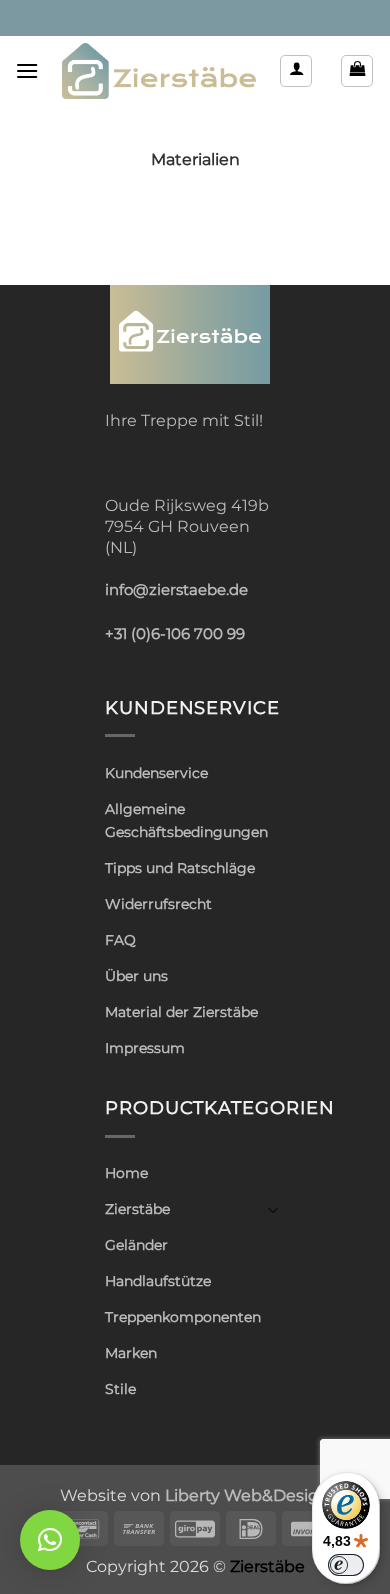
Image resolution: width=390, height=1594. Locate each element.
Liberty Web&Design (247, 1495)
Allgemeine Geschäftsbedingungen (186, 820)
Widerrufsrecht (158, 904)
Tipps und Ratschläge (180, 868)
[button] (27, 70)
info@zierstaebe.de (176, 590)
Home (126, 1173)
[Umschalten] (273, 1209)
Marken (131, 1353)
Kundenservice (156, 773)
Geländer (136, 1245)
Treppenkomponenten (183, 1317)
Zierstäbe (137, 1209)
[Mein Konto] (296, 71)
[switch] (346, 1565)
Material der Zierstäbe (181, 1012)
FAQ (120, 940)
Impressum (145, 1048)
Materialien (195, 159)
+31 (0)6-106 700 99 (175, 634)
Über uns (136, 976)
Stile (120, 1389)
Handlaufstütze (158, 1281)
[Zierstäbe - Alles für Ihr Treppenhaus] (159, 71)
